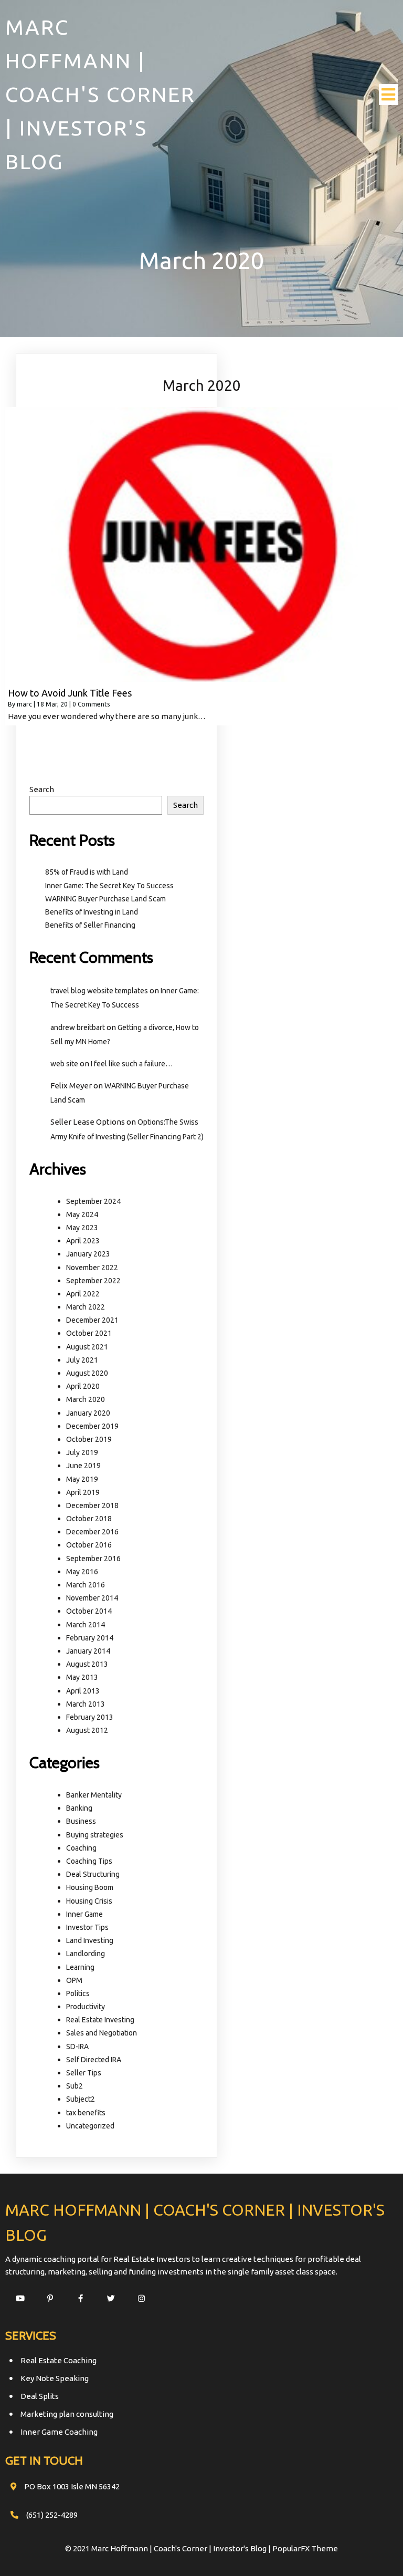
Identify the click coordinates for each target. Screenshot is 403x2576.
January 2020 (88, 1413)
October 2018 (89, 1519)
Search (42, 789)
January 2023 (88, 1254)
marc (24, 704)
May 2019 (82, 1479)
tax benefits (86, 2113)
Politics (78, 1993)
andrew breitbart (78, 1027)
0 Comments (91, 704)
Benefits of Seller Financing (90, 925)
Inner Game (84, 1914)
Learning (80, 1967)
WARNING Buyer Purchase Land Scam (105, 899)
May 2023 (82, 1228)
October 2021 (89, 1333)
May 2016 (82, 1572)
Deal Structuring (93, 1874)
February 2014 (90, 1638)
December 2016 (92, 1532)
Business (81, 1821)
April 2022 (83, 1294)
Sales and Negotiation (102, 2033)
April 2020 (83, 1386)
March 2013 (86, 1704)
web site (64, 1064)
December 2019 (92, 1426)
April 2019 (83, 1492)
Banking (79, 1808)
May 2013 (82, 1677)
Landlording (86, 1954)
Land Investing (90, 1940)
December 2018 (92, 1505)
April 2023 (83, 1241)
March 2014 (86, 1625)
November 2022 (92, 1268)
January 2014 (88, 1651)
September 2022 (93, 1281)
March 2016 (86, 1585)
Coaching (81, 1848)
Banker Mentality (94, 1795)
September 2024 (93, 1201)
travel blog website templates (99, 991)
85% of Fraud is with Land (87, 872)
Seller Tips (84, 2073)
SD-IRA (77, 2047)
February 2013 (90, 1717)
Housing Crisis (89, 1901)
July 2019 (82, 1452)
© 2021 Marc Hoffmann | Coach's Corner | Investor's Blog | (169, 2548)
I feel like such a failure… (132, 1064)
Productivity (86, 2007)
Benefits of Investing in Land (92, 912)
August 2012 (87, 1730)
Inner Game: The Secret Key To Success (109, 886)
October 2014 (89, 1611)
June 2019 (83, 1466)
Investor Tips (87, 1927)
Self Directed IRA (94, 2060)
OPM (74, 1980)
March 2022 (86, 1307)
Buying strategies (95, 1835)
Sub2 (75, 2086)
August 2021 (87, 1347)
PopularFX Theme (305, 2548)
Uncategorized (90, 2126)
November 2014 (92, 1598)
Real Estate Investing (100, 2020)
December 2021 (92, 1320)
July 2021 (82, 1360)
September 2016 (93, 1559)
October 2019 (89, 1439)
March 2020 (86, 1399)
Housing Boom (90, 1887)
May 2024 (82, 1214)
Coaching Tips (89, 1861)
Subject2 (81, 2099)
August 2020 (87, 1373)
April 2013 (83, 1691)
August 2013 (87, 1664)
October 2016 (89, 1545)
